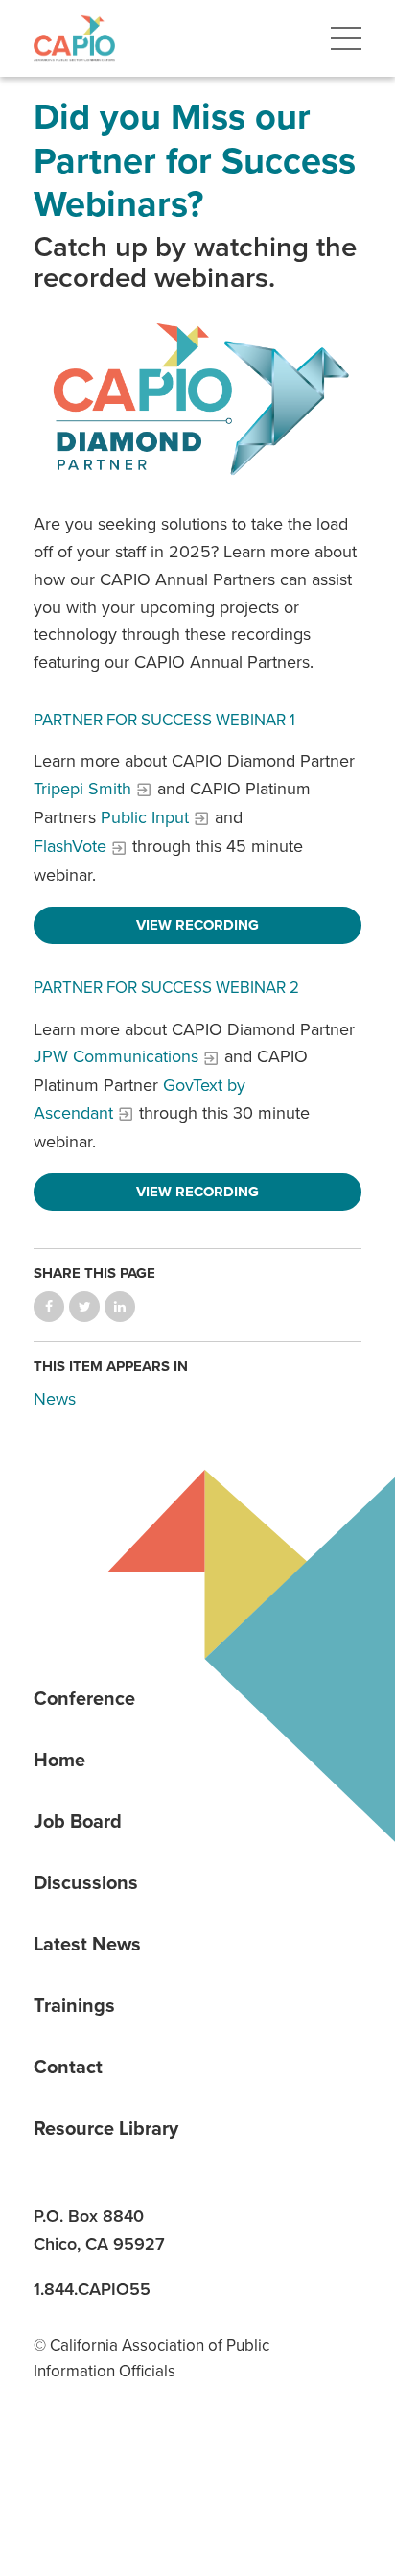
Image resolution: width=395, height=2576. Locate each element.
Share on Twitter (84, 1307)
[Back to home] (74, 38)
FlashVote (70, 846)
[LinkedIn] (55, 2466)
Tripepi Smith (82, 789)
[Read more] (197, 402)
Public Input (145, 817)
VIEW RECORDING (197, 925)
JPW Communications (116, 1056)
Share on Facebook (49, 1307)
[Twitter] (187, 2466)
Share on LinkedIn (120, 1307)
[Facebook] (121, 2466)
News (55, 1399)
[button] (346, 38)
